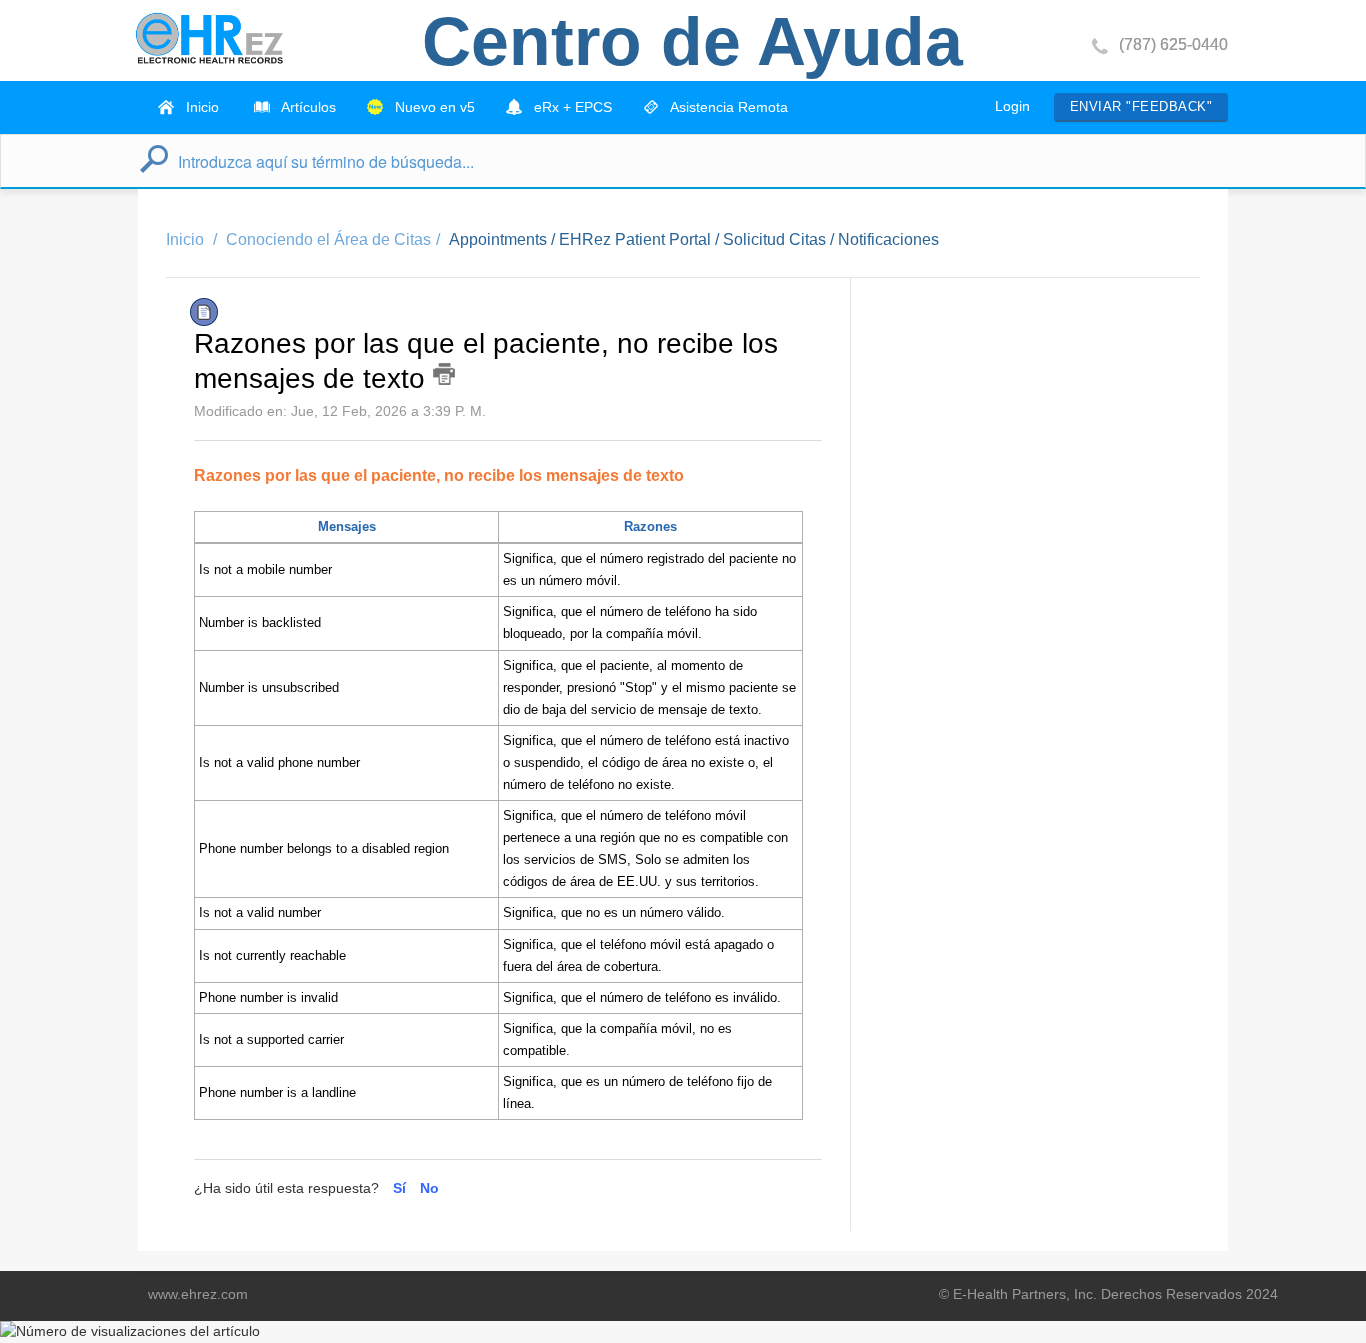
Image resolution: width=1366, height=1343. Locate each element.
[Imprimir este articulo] (444, 374)
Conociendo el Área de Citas (328, 239)
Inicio (200, 107)
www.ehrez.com (198, 1294)
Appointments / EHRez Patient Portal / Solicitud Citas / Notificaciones (694, 239)
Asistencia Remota (727, 107)
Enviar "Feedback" (1141, 106)
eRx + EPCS (571, 107)
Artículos (307, 107)
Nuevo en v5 (433, 107)
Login (1012, 106)
